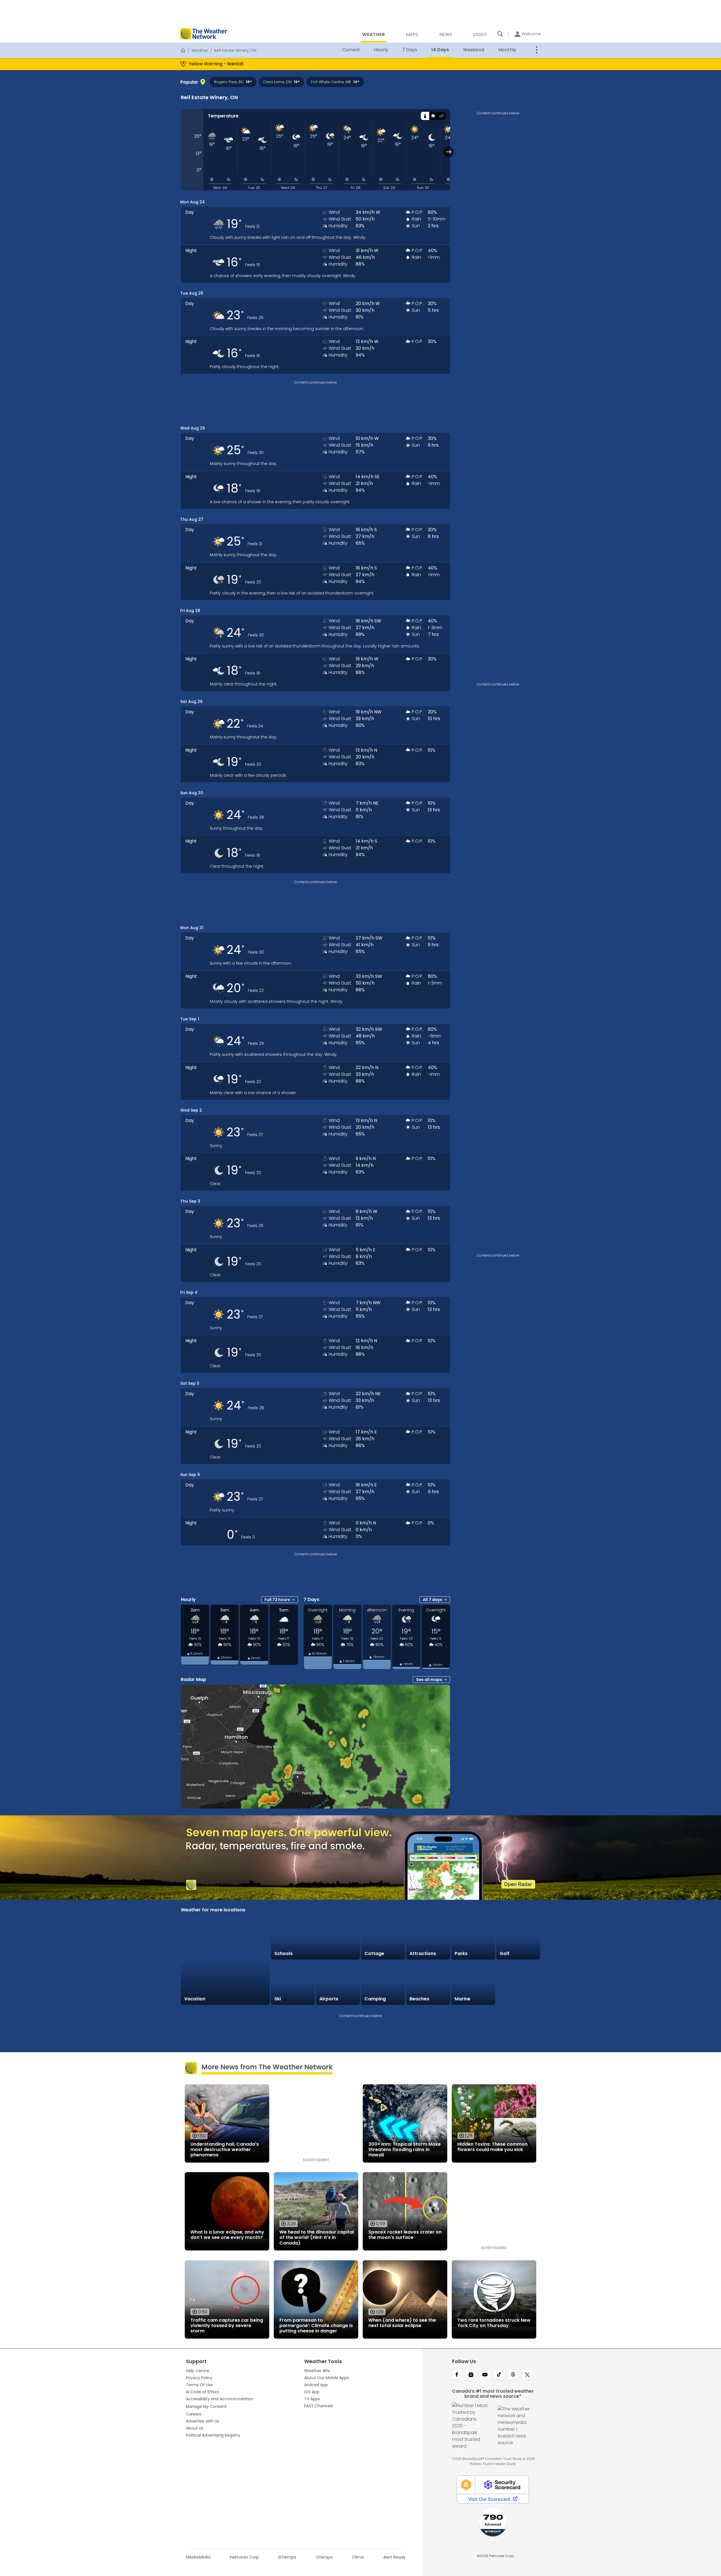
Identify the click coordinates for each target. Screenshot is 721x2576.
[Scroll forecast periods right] (449, 152)
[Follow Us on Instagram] (471, 2375)
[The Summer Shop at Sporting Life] (518, 1983)
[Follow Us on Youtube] (485, 2375)
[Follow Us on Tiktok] (499, 2375)
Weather (200, 50)
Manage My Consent (206, 2406)
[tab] (425, 116)
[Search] (500, 34)
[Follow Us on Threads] (513, 2375)
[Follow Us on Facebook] (457, 2375)
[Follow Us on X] (527, 2375)
